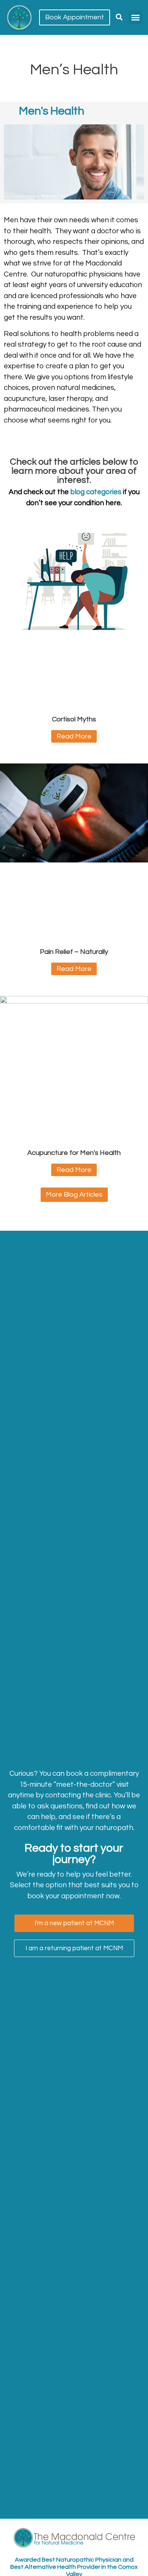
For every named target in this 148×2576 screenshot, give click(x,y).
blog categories (96, 492)
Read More (74, 736)
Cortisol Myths (74, 719)
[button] (135, 17)
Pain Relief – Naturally (74, 952)
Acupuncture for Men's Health (74, 1153)
